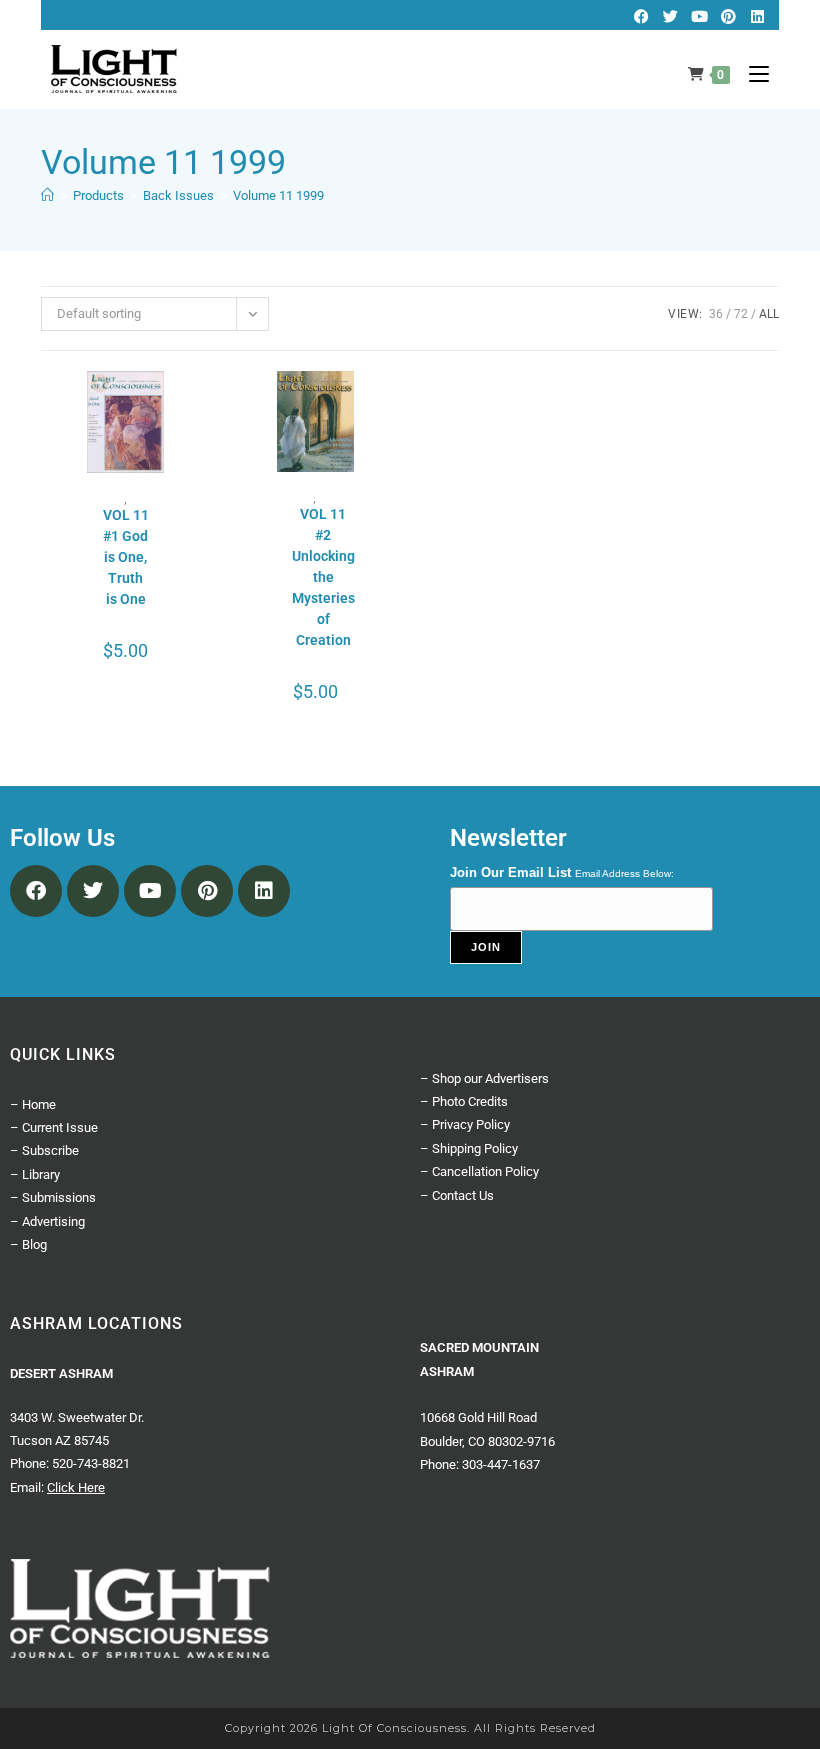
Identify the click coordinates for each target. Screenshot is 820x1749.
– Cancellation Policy (479, 1171)
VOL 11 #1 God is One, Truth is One (126, 557)
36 (716, 314)
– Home (33, 1104)
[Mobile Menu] (751, 74)
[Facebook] (641, 16)
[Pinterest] (728, 16)
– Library (35, 1174)
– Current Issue (54, 1127)
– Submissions (53, 1197)
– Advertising (47, 1221)
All (769, 314)
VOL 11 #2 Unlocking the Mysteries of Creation (323, 577)
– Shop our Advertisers (484, 1078)
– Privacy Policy (465, 1124)
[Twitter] (670, 16)
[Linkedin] (757, 16)
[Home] (47, 195)
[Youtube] (699, 16)
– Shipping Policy (469, 1148)
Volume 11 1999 (278, 195)
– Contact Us (457, 1195)
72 (741, 314)
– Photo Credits (464, 1101)
